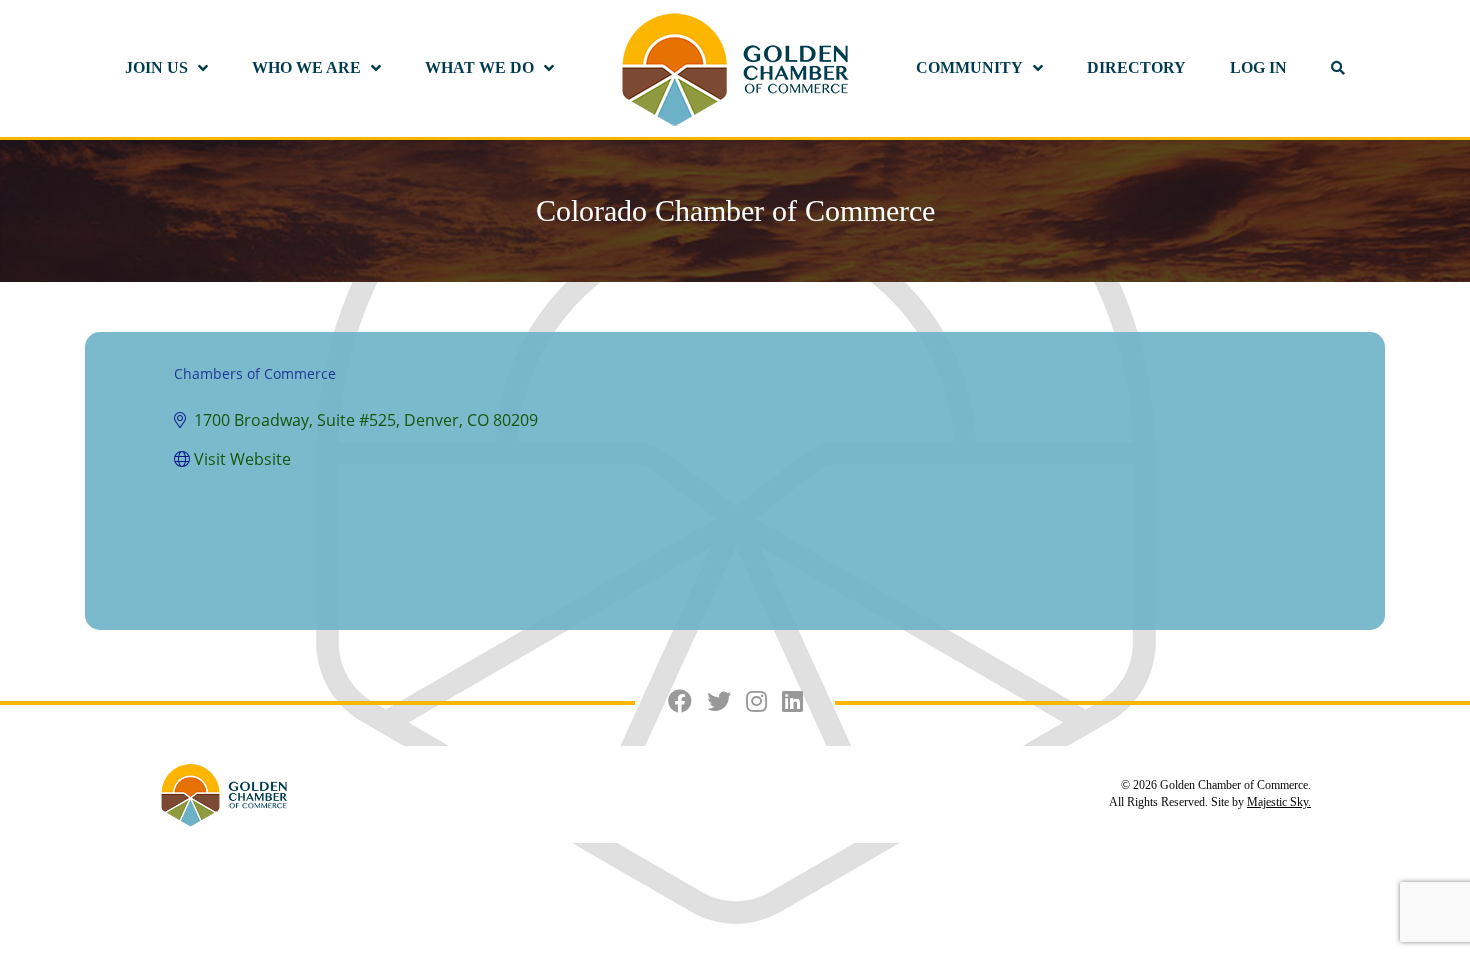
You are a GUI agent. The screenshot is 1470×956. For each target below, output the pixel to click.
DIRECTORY (1136, 67)
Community (969, 67)
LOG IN (1258, 67)
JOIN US (156, 67)
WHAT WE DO (479, 67)
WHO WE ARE (306, 67)
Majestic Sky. (1279, 802)
